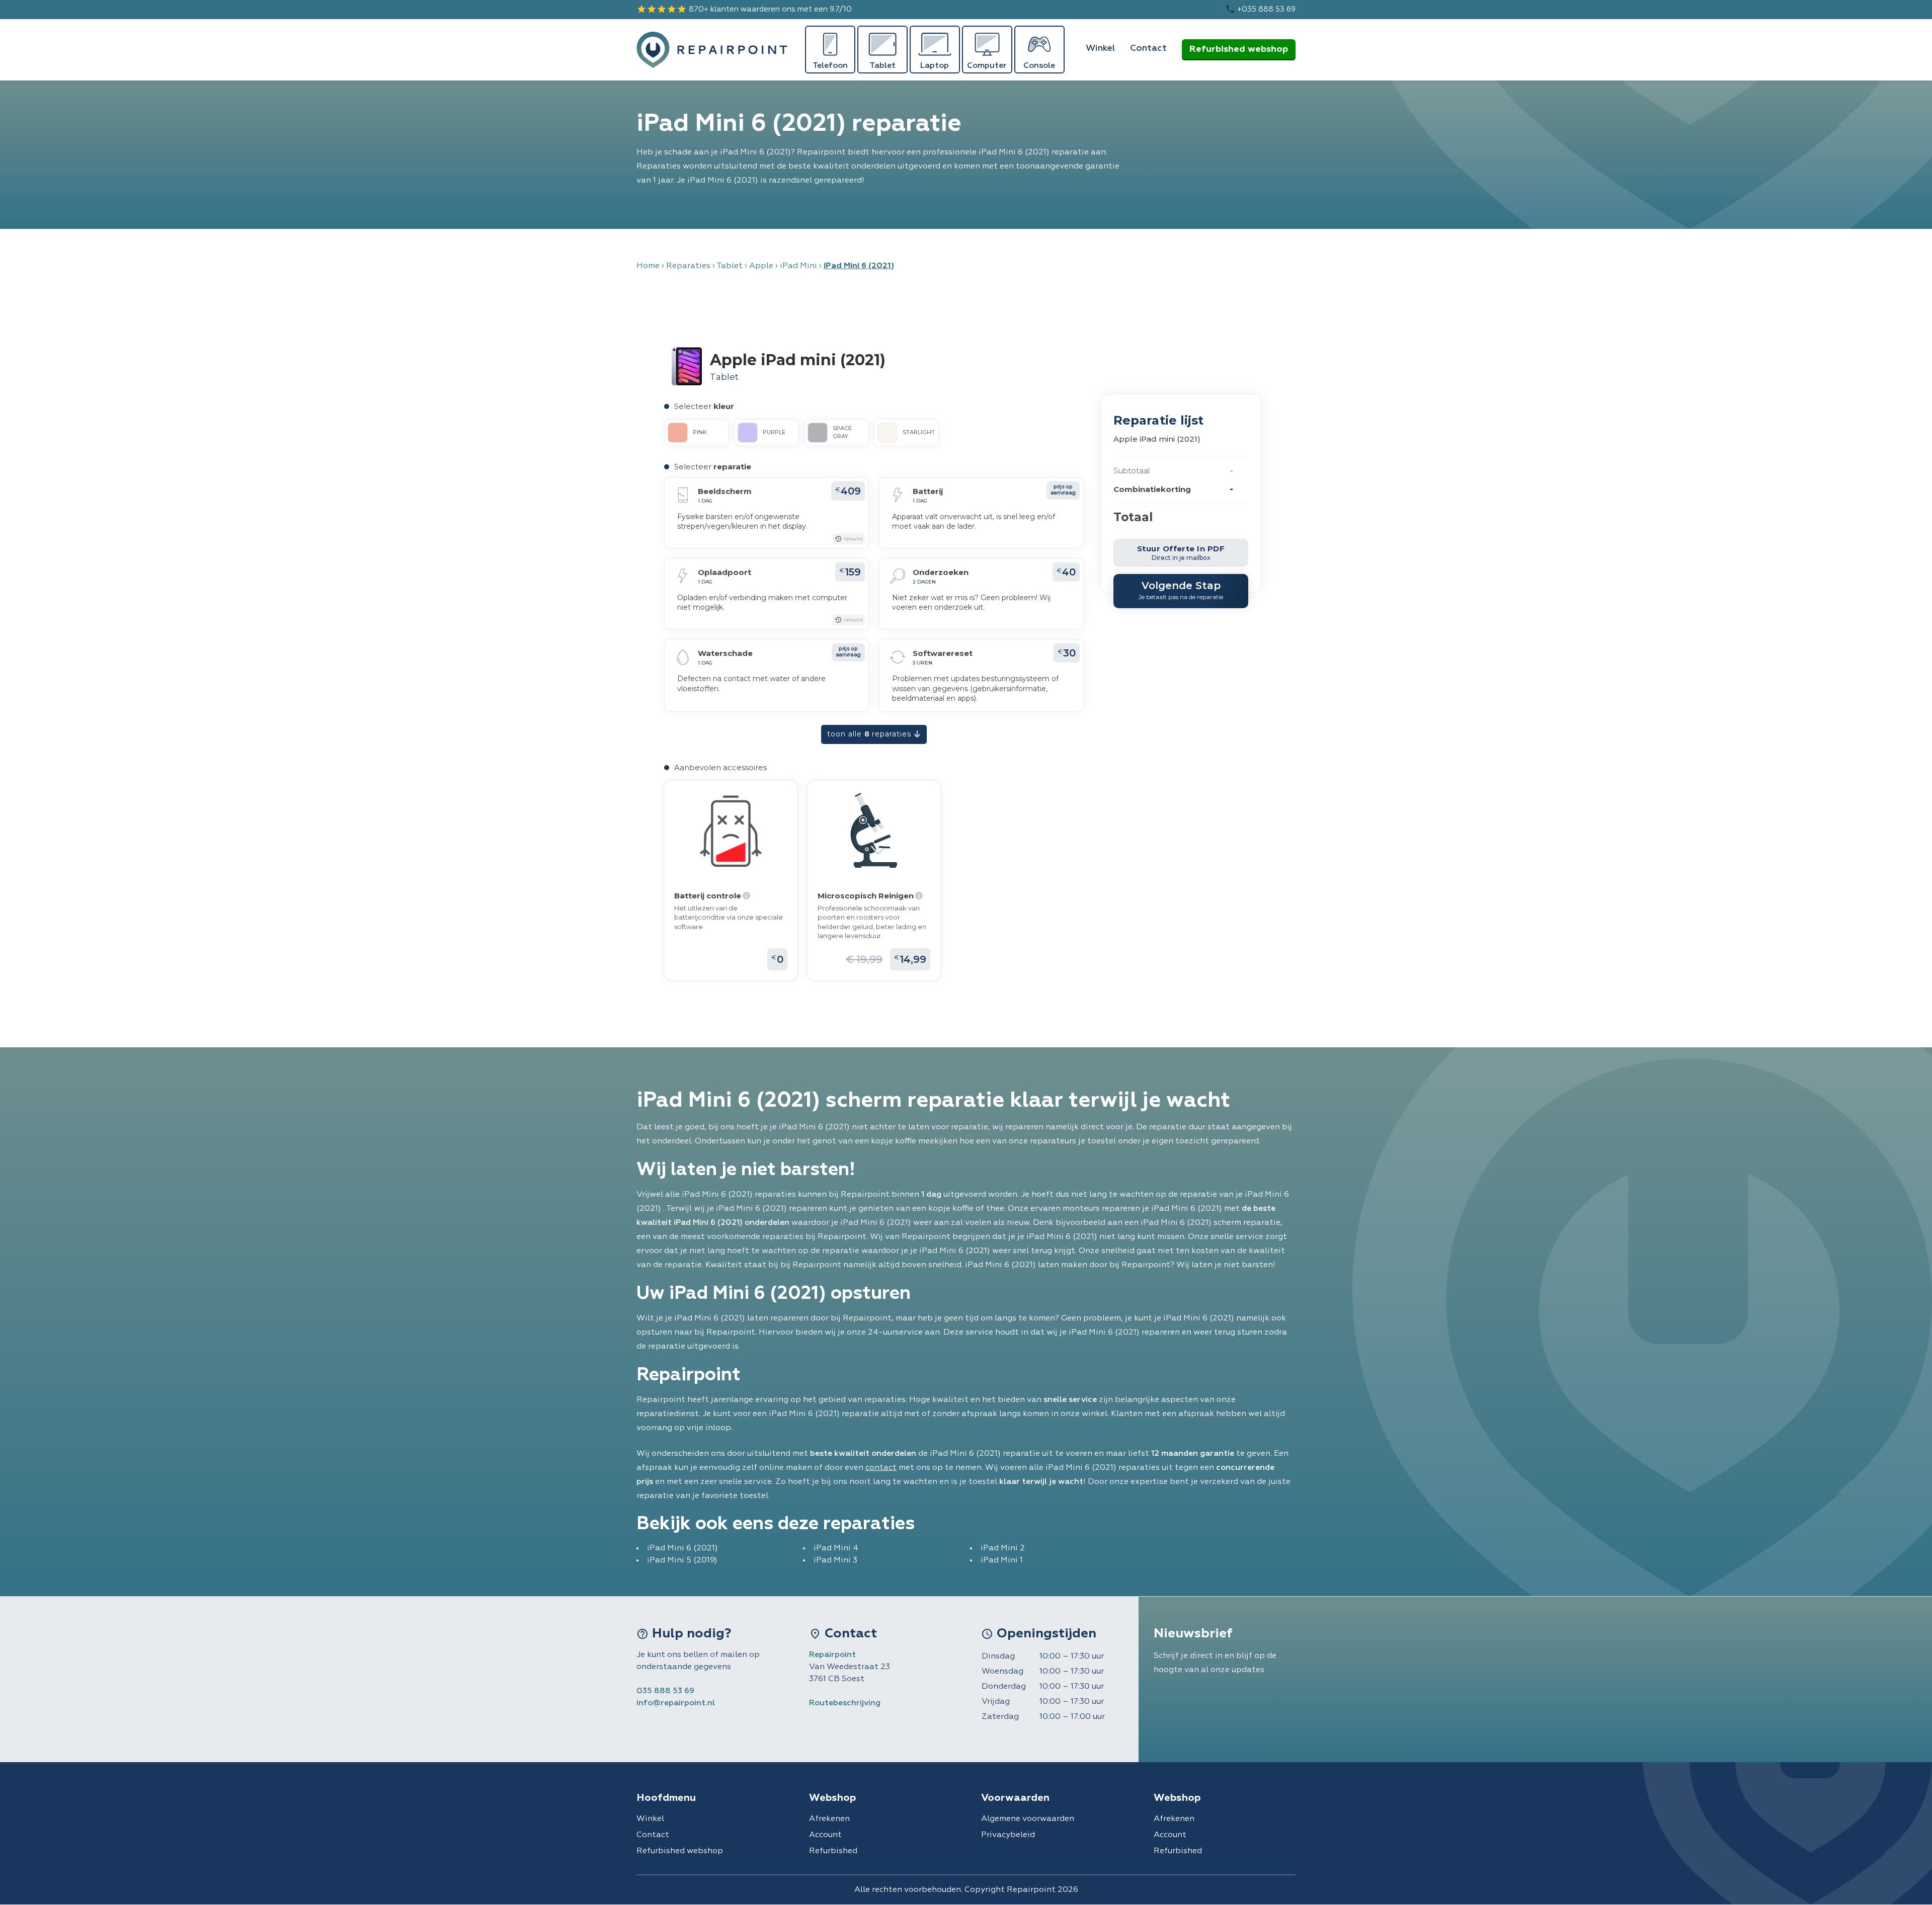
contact (881, 1468)
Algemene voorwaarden (1028, 1819)
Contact (1148, 48)
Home (648, 266)
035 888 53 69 (665, 1691)
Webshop (832, 1798)
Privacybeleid (1008, 1835)
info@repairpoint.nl (676, 1703)
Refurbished (833, 1851)
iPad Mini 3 (835, 1560)
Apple (761, 266)
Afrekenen (829, 1819)
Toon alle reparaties (870, 734)
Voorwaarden (1015, 1798)
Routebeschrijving (845, 1703)
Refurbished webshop (1239, 49)
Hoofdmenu (666, 1798)
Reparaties (688, 266)
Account (825, 1835)
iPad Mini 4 (836, 1548)
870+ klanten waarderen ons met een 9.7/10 (744, 9)
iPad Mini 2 (1003, 1548)
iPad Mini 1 (1002, 1560)
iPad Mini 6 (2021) (682, 1548)
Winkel (1100, 48)
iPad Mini (798, 266)
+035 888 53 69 (1260, 9)
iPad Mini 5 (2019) (682, 1560)
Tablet (730, 266)
